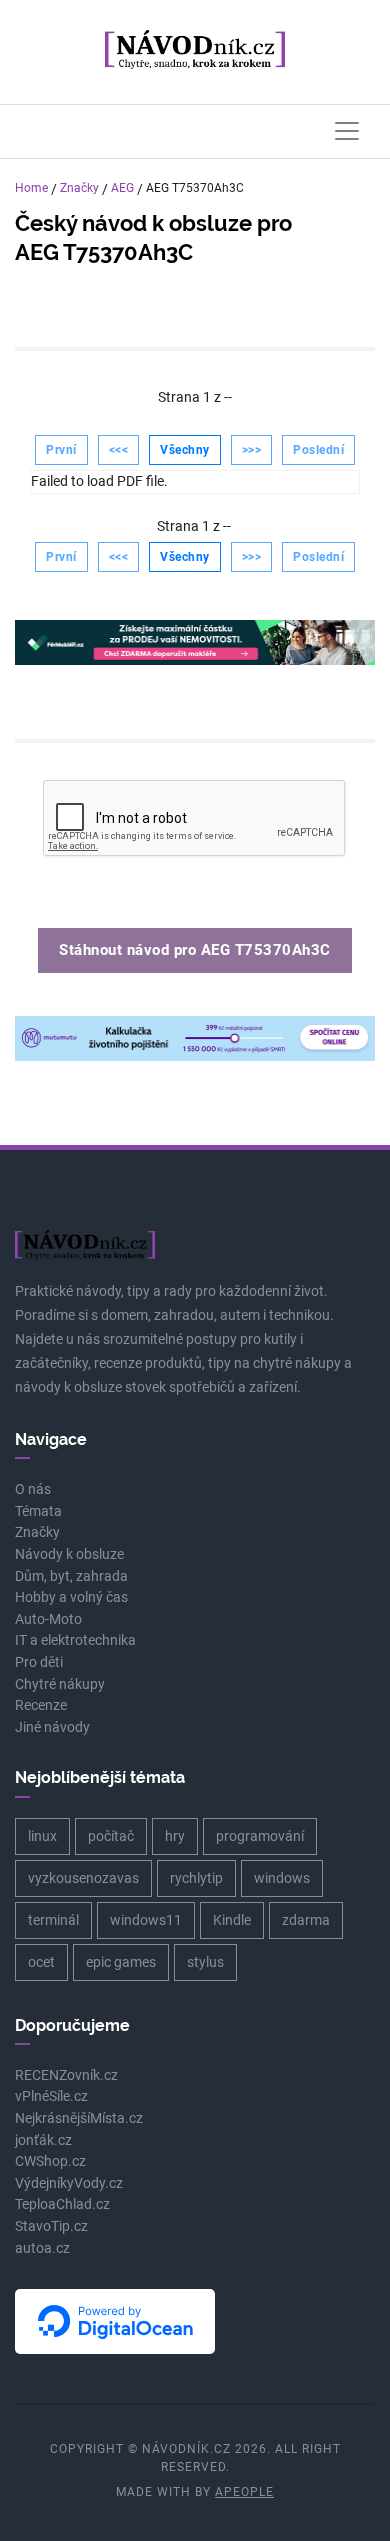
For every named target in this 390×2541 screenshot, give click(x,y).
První (61, 450)
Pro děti (39, 1662)
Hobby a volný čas (71, 1597)
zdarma (306, 1920)
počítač (111, 1836)
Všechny (185, 450)
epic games (121, 1962)
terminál (53, 1920)
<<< (119, 450)
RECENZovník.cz (66, 2075)
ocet (41, 1962)
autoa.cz (42, 2248)
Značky (79, 188)
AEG (122, 188)
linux (42, 1836)
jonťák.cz (43, 2140)
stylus (205, 1962)
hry (175, 1836)
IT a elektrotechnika (75, 1640)
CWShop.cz (50, 2161)
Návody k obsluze (69, 1554)
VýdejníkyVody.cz (69, 2183)
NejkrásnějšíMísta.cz (79, 2118)
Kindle (232, 1920)
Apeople (244, 2492)
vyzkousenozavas (83, 1878)
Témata (38, 1511)
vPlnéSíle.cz (51, 2096)
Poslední (318, 450)
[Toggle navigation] (347, 131)
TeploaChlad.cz (62, 2204)
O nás (33, 1489)
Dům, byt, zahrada (71, 1576)
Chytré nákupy (60, 1684)
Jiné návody (52, 1727)
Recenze (41, 1705)
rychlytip (196, 1878)
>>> (252, 450)
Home (31, 188)
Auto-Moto (48, 1619)
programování (260, 1836)
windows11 (146, 1920)
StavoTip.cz (51, 2226)
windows (282, 1878)
